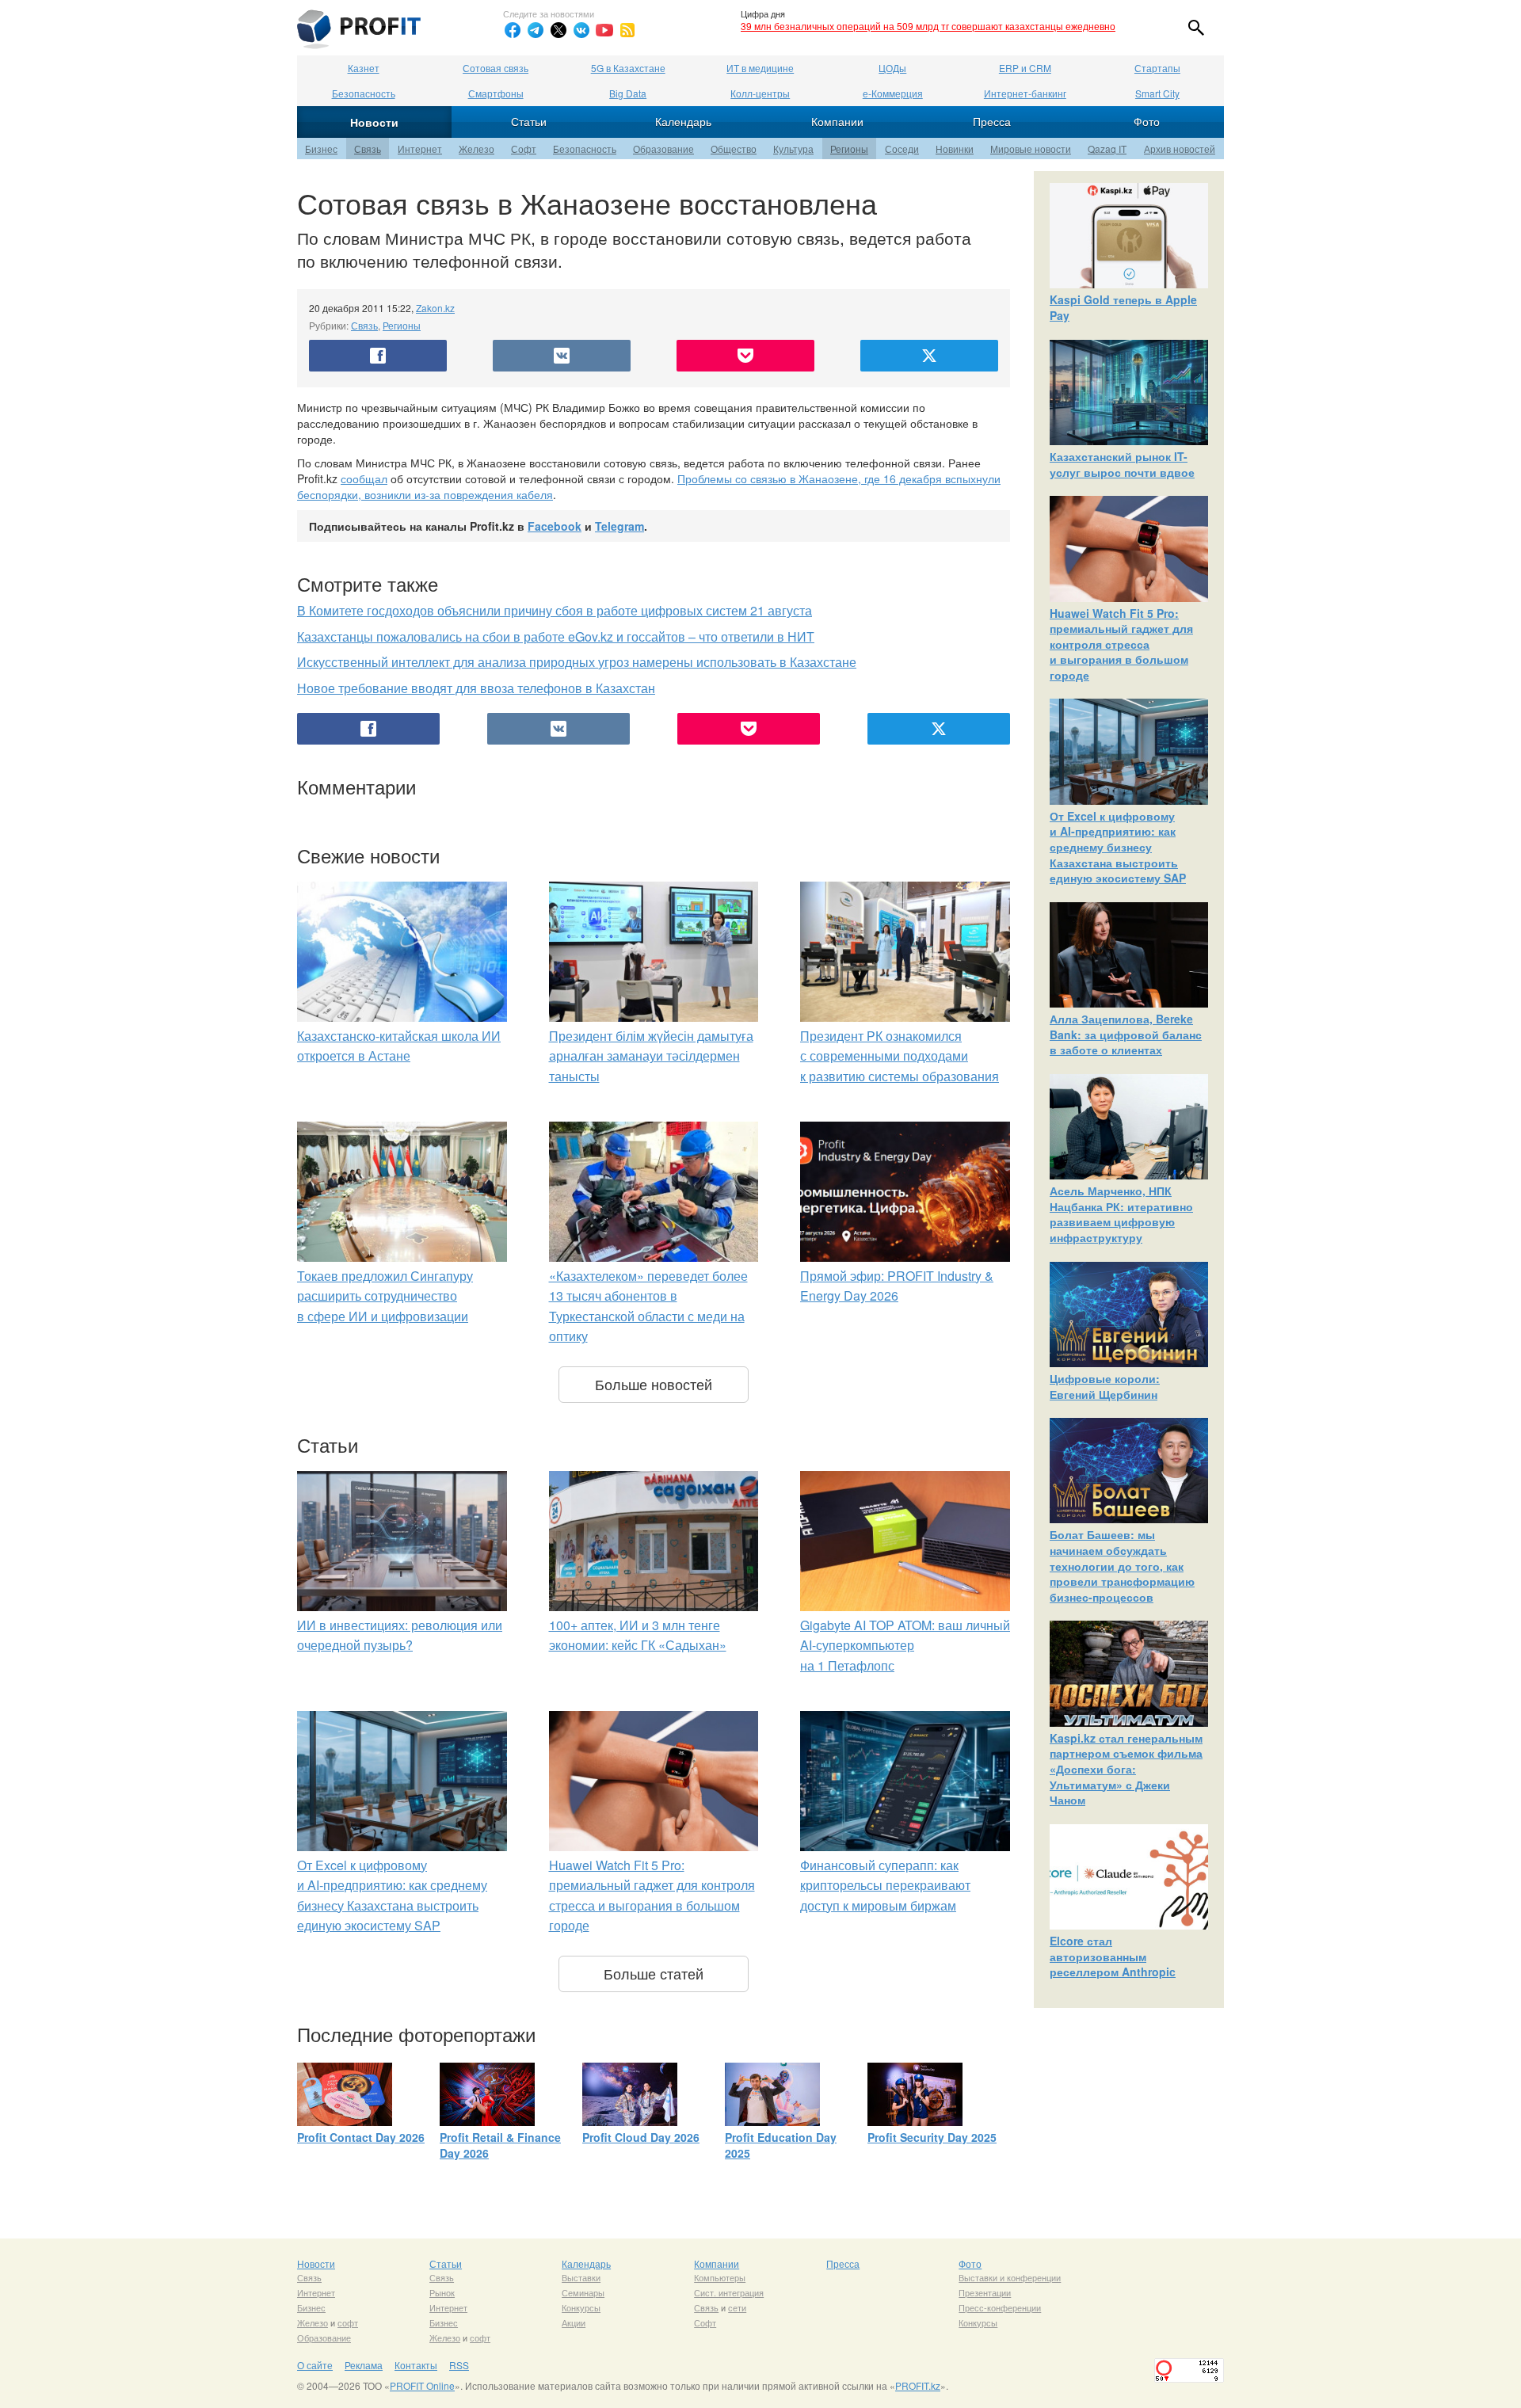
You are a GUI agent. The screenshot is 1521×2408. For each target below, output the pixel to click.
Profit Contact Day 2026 (361, 2137)
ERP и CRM (1025, 68)
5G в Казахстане (628, 68)
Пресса (992, 121)
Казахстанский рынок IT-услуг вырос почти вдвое (1122, 464)
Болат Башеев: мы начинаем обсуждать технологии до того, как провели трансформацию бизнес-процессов (1122, 1565)
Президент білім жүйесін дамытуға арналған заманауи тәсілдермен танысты (651, 1056)
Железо (477, 149)
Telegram (619, 526)
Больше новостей (654, 1384)
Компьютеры (720, 2277)
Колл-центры (760, 93)
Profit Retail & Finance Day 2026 (500, 2145)
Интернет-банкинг (1025, 93)
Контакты (416, 2365)
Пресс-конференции (1000, 2307)
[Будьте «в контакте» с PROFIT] (581, 30)
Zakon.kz (435, 308)
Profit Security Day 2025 (932, 2137)
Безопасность (364, 93)
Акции (574, 2322)
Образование (663, 149)
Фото (1147, 121)
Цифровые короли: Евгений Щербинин (1105, 1386)
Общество (734, 149)
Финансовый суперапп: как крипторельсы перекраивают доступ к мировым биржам (885, 1885)
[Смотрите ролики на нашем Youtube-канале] (604, 30)
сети (737, 2307)
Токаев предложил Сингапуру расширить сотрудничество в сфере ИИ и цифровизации (385, 1296)
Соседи (902, 149)
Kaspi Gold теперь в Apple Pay (1123, 307)
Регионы (849, 149)
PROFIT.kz (918, 2385)
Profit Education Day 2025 (781, 2145)
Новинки (955, 149)
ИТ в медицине (760, 68)
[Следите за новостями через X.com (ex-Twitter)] (558, 30)
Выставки (581, 2277)
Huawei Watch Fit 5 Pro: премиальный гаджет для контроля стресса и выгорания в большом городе (1121, 644)
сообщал (364, 478)
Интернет (420, 149)
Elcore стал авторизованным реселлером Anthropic (1113, 1956)
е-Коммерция (893, 93)
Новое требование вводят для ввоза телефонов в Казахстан (476, 688)
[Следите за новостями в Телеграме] (536, 30)
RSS (459, 2365)
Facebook (555, 526)
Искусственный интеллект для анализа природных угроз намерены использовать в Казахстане (577, 662)
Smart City (1157, 93)
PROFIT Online (422, 2385)
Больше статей (654, 1973)
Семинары (583, 2292)
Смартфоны (496, 93)
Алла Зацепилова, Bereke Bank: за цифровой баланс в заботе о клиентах (1126, 1034)
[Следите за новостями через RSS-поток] (627, 30)
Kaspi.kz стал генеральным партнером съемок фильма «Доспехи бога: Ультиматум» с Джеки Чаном (1126, 1769)
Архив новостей (1180, 149)
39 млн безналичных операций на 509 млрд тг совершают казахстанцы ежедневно (928, 26)
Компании (837, 121)
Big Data (628, 93)
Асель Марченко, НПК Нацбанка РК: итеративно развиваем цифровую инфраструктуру (1121, 1214)
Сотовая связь (496, 68)
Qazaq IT (1107, 149)
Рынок (442, 2292)
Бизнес (321, 149)
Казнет (364, 68)
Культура (793, 149)
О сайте (315, 2365)
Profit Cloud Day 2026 (641, 2137)
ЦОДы (892, 68)
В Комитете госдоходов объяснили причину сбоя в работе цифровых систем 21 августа (555, 610)
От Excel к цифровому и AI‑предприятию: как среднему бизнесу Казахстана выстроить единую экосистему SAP (1118, 847)
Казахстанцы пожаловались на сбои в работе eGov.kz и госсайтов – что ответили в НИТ (556, 636)
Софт (524, 149)
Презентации (985, 2292)
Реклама (364, 2365)
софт (348, 2322)
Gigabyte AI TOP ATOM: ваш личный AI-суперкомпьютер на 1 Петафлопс (905, 1645)
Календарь (683, 121)
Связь (368, 149)
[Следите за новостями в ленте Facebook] (513, 30)
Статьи (529, 121)
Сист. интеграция (729, 2292)
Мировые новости (1031, 149)
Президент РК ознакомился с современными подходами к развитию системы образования (900, 1056)
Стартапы (1157, 68)
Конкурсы (581, 2307)
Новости (374, 122)
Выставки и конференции (1010, 2277)
